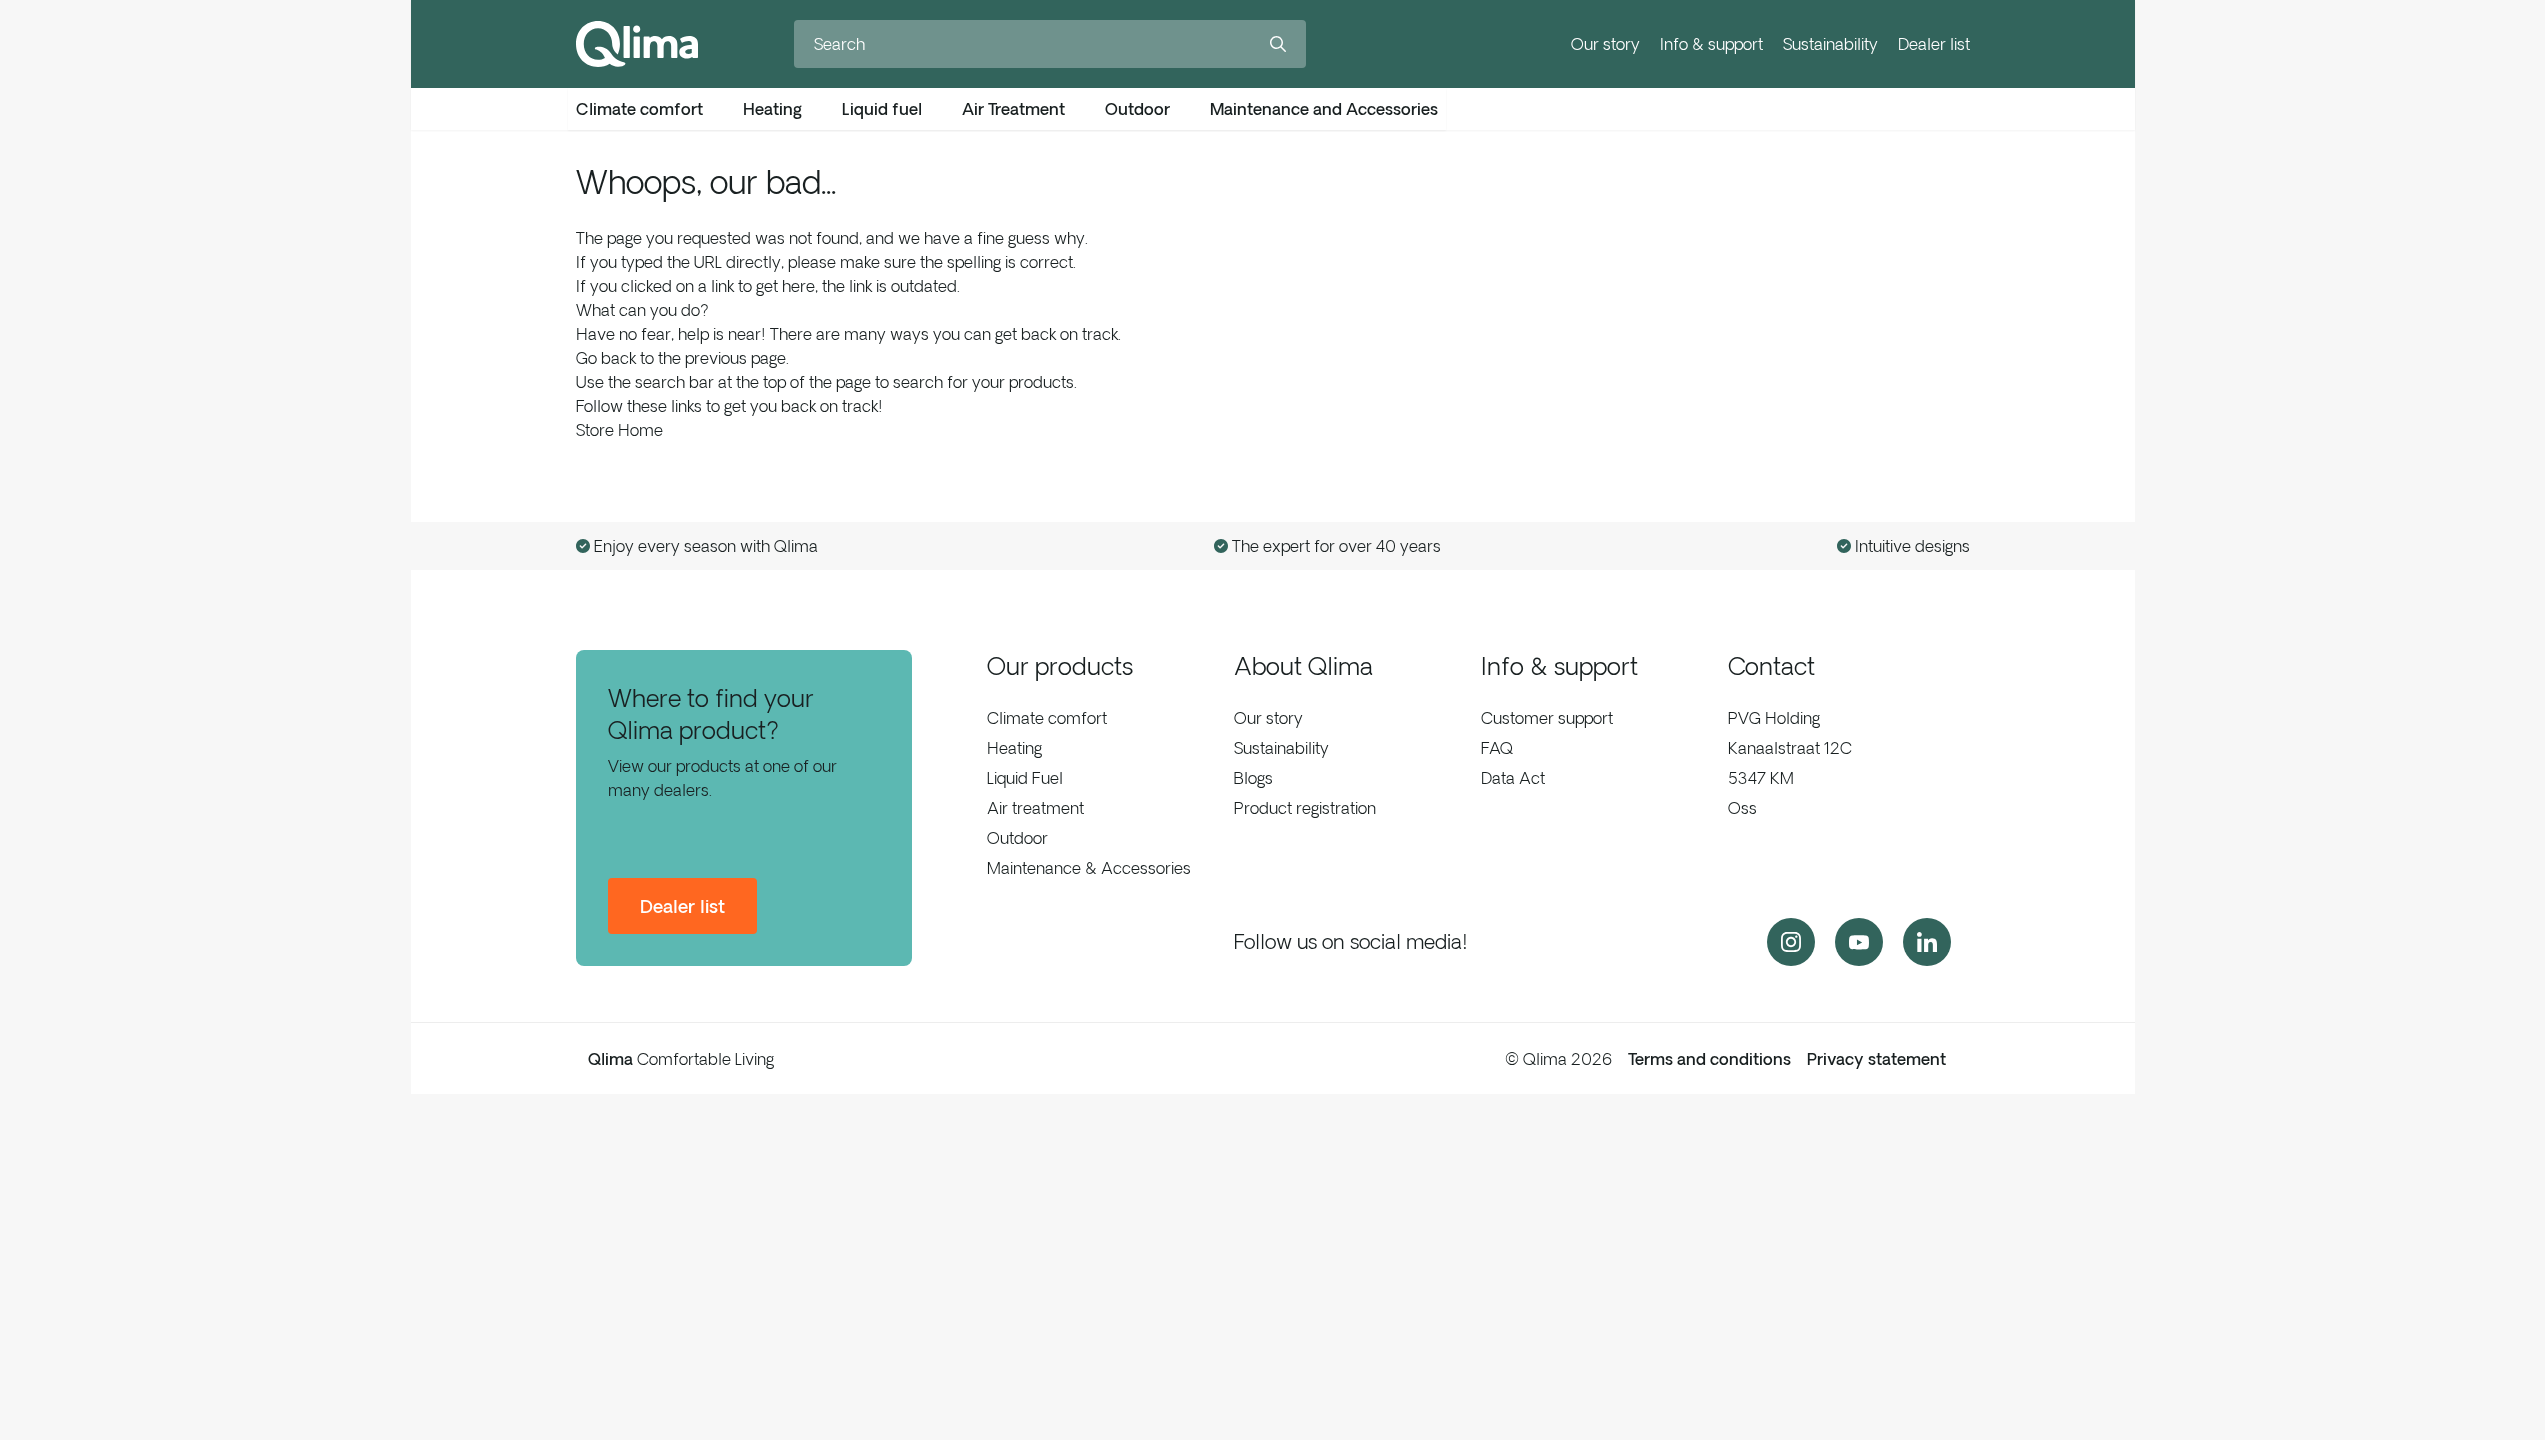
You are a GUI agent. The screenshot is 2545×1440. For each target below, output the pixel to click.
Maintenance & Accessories (1089, 868)
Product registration (1305, 808)
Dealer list (1934, 44)
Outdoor (1017, 838)
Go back (606, 358)
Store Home (619, 430)
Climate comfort (1047, 718)
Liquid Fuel (1025, 778)
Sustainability (1830, 44)
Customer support (1547, 718)
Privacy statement (1876, 1059)
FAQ (1497, 748)
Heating (1014, 748)
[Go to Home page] (637, 44)
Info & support (1711, 44)
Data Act (1513, 778)
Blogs (1253, 778)
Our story (1605, 44)
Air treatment (1035, 808)
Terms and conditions (1709, 1059)
